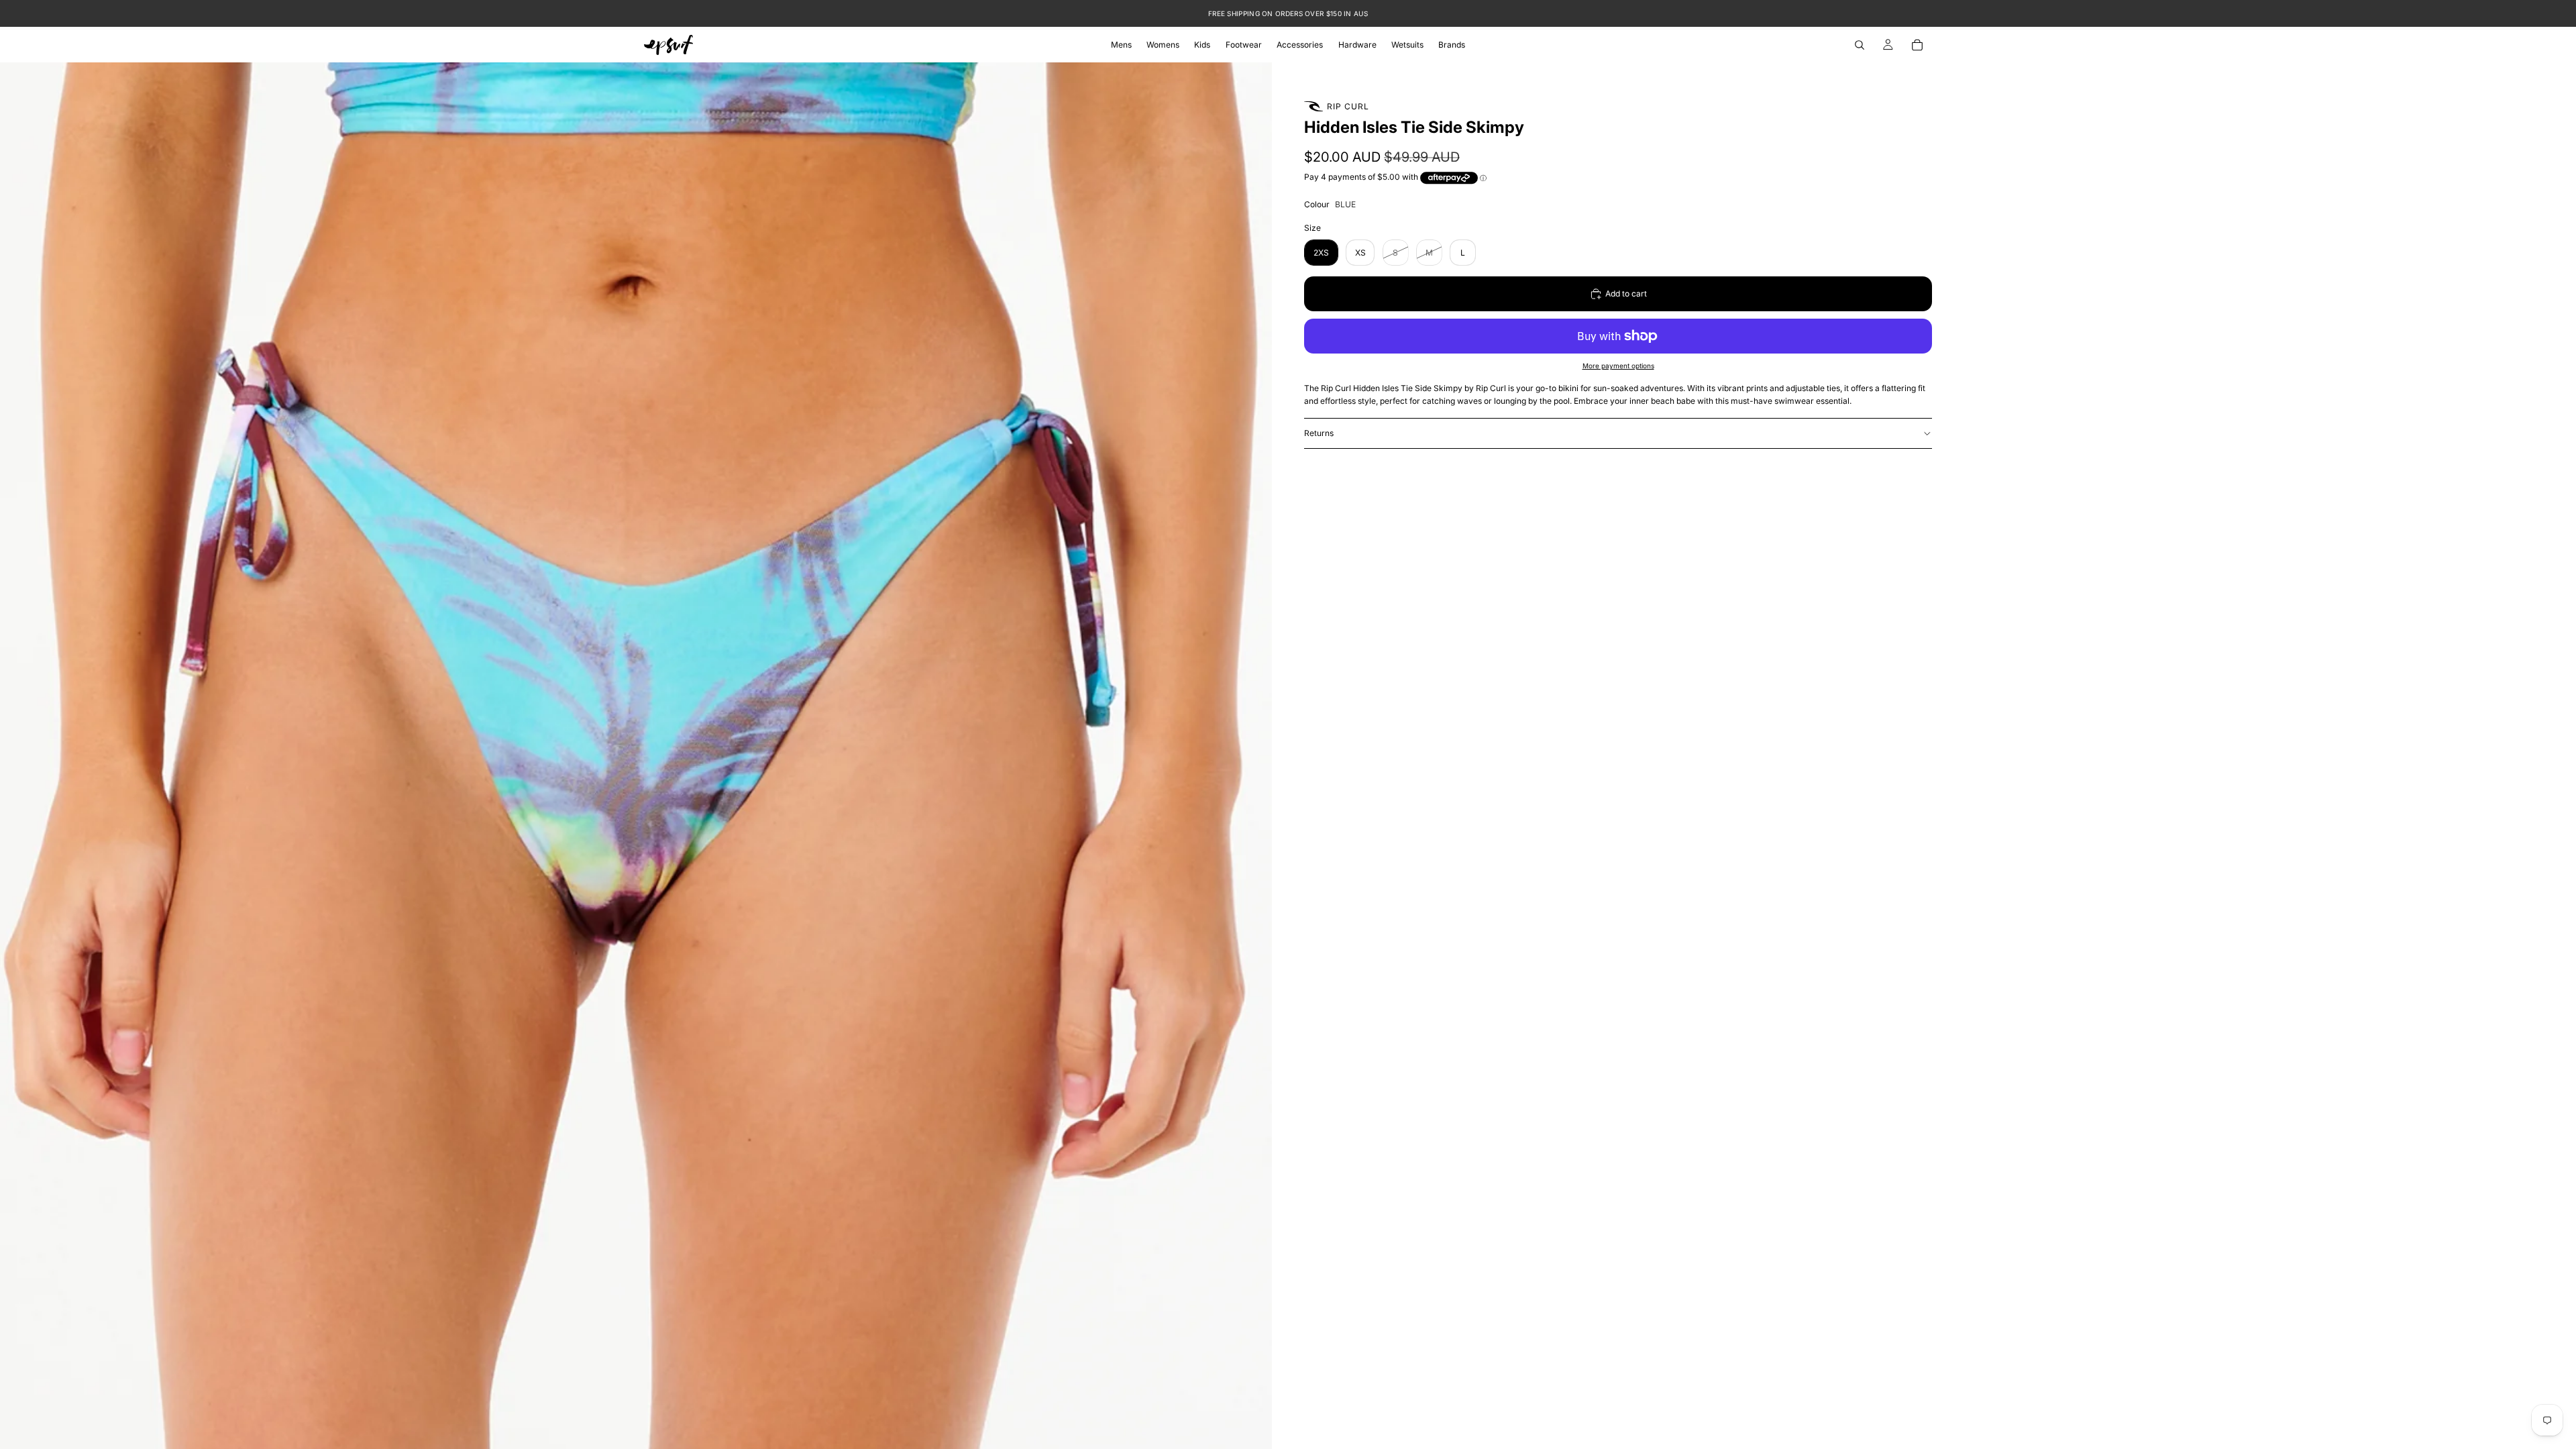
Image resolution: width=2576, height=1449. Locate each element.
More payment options (1618, 366)
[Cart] (1917, 45)
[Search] (1860, 45)
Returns (1319, 433)
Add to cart (1626, 293)
